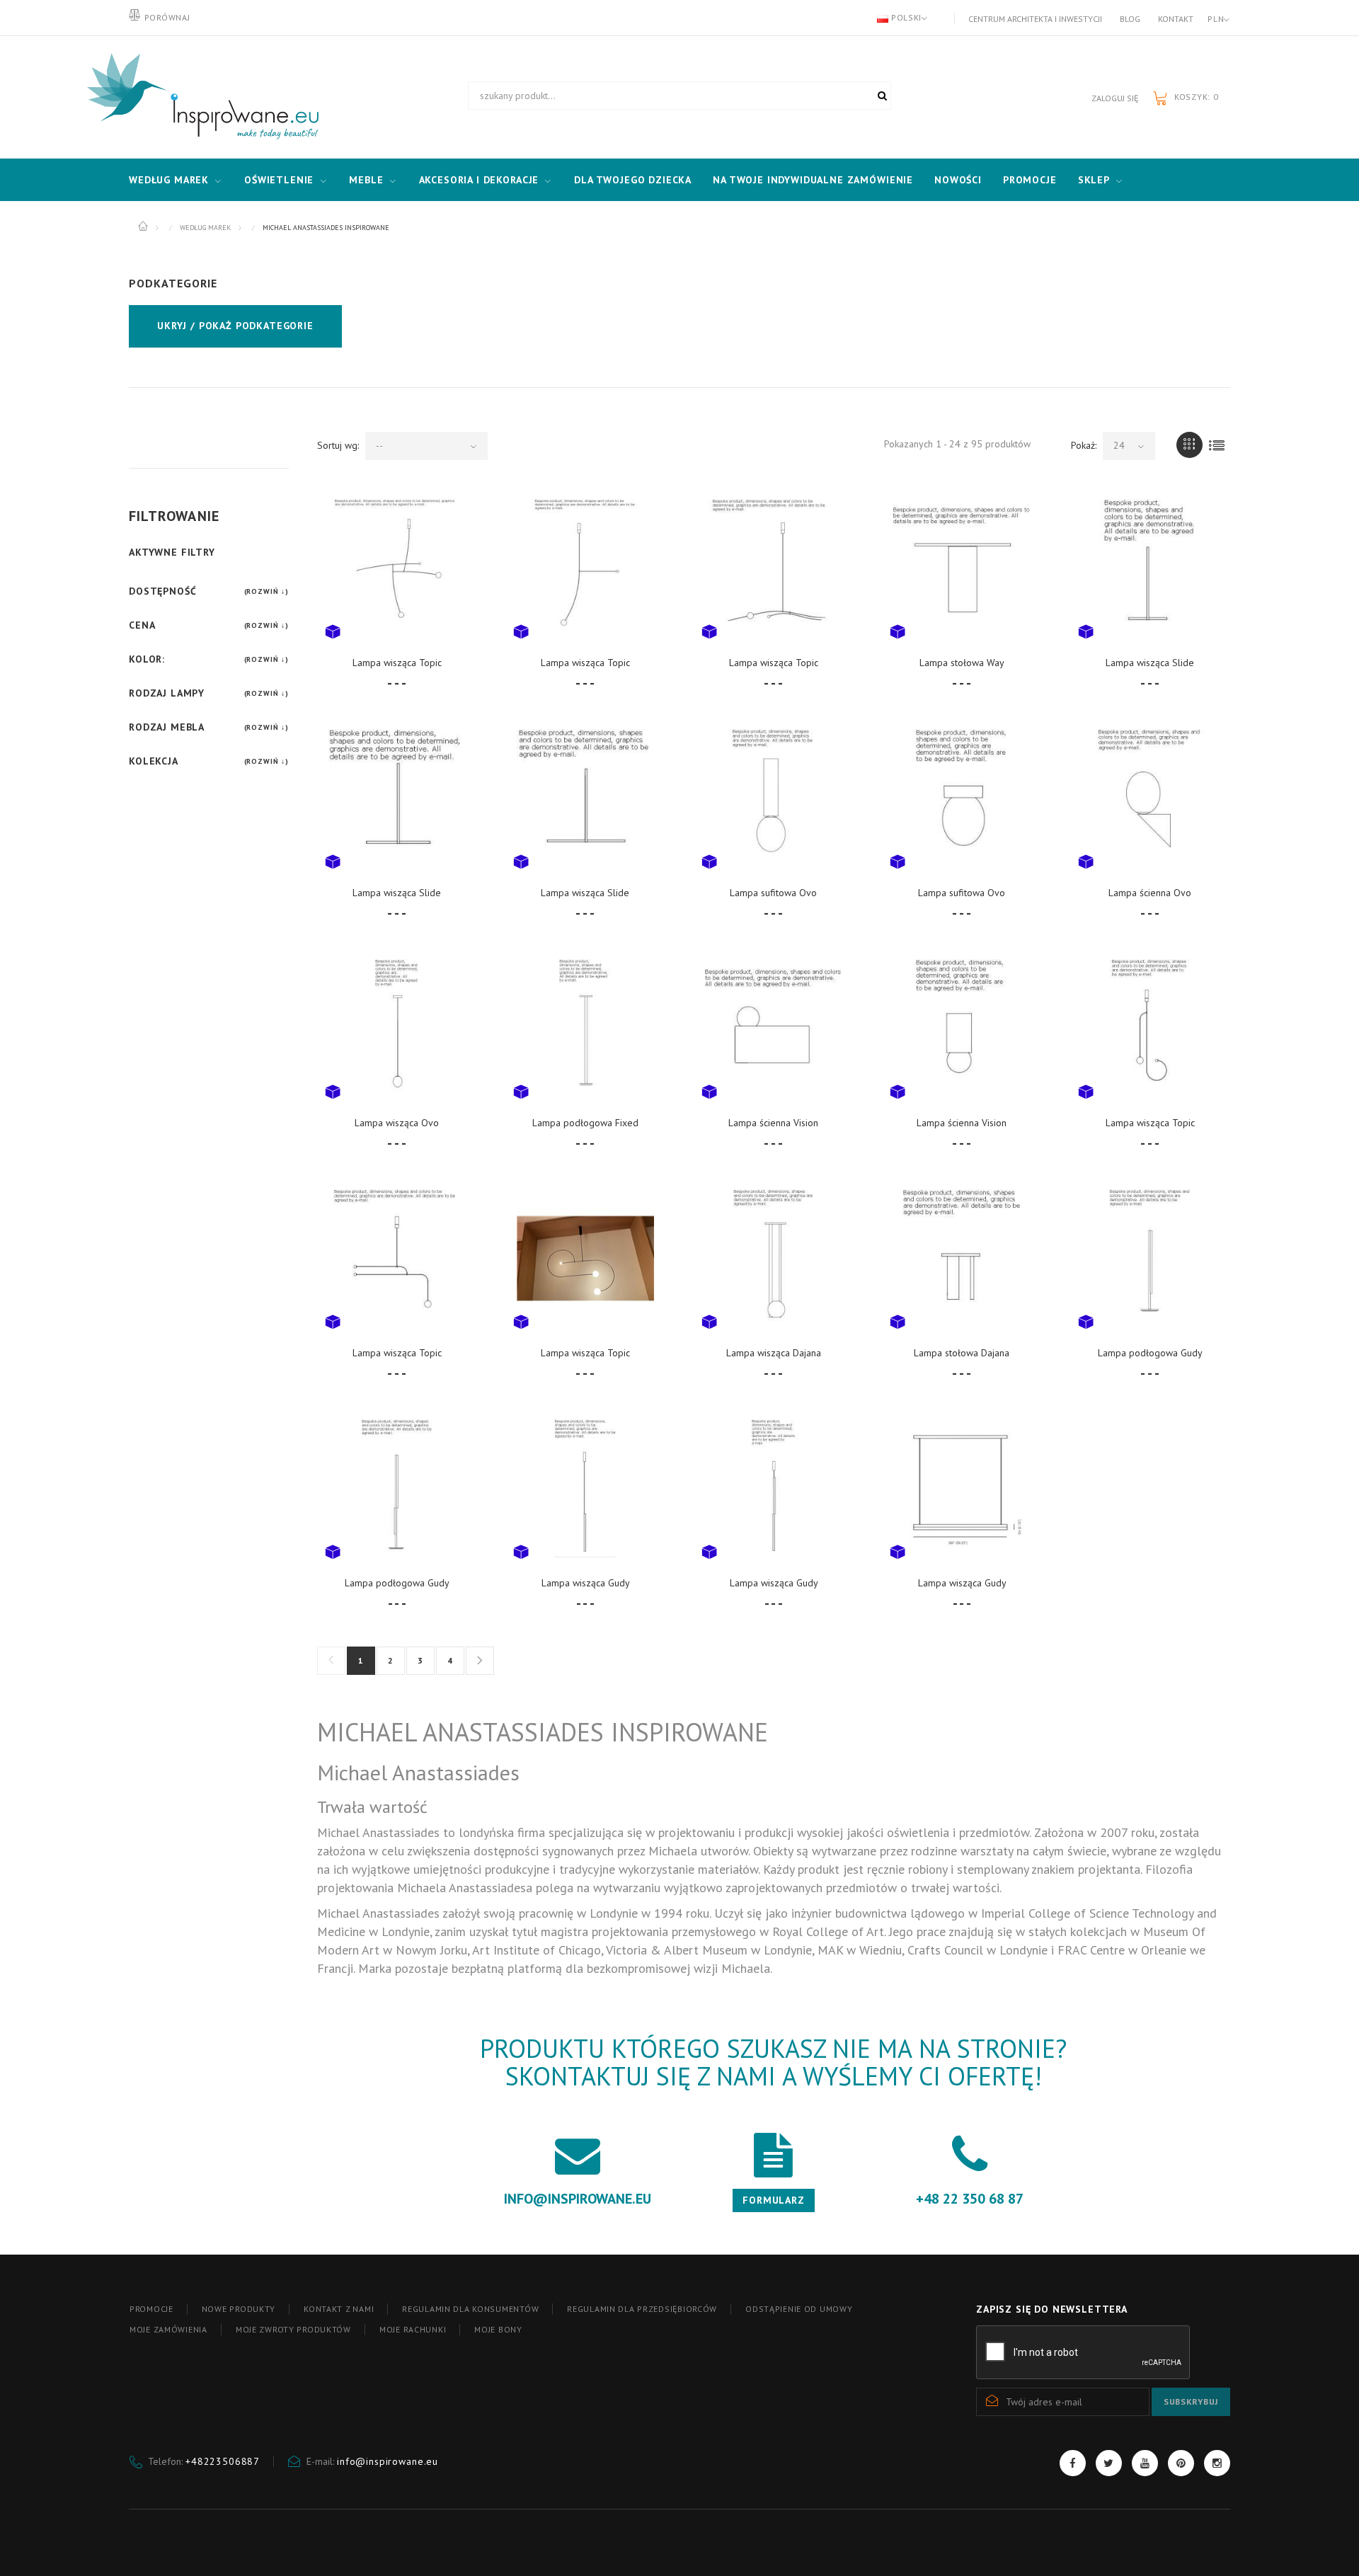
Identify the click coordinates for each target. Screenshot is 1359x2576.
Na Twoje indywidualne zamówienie (813, 180)
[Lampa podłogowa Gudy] (1150, 1258)
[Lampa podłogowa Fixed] (585, 1028)
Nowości (958, 180)
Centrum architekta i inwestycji (1035, 19)
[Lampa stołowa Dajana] (962, 1258)
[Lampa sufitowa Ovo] (774, 798)
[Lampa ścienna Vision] (774, 1028)
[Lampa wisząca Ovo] (397, 1028)
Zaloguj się (1115, 98)
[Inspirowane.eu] (200, 97)
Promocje (1030, 180)
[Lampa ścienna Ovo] (1150, 798)
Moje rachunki (413, 2329)
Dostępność (162, 591)
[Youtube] (1145, 2463)
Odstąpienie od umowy (799, 2309)
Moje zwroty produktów (293, 2329)
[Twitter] (1109, 2463)
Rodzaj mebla (167, 727)
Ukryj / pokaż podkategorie (235, 326)
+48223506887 (223, 2461)
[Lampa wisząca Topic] (397, 568)
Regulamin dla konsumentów (470, 2309)
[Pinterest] (1181, 2463)
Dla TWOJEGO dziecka (633, 180)
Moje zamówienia (168, 2329)
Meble (366, 180)
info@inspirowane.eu (388, 2461)
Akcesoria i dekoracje (479, 180)
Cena (142, 625)
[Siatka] (1189, 445)
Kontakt (1176, 19)
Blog (1130, 19)
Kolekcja (154, 761)
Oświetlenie (279, 180)
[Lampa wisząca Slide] (1150, 568)
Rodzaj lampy (167, 693)
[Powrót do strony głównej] (144, 227)
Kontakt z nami (339, 2309)
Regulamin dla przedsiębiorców (642, 2309)
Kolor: (147, 659)
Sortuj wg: (338, 445)
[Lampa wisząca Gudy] (585, 1488)
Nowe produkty (239, 2309)
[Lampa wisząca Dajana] (774, 1258)
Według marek (169, 180)
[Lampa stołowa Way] (962, 568)
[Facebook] (1073, 2463)
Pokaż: (1084, 445)
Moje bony (498, 2329)
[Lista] (1217, 445)
